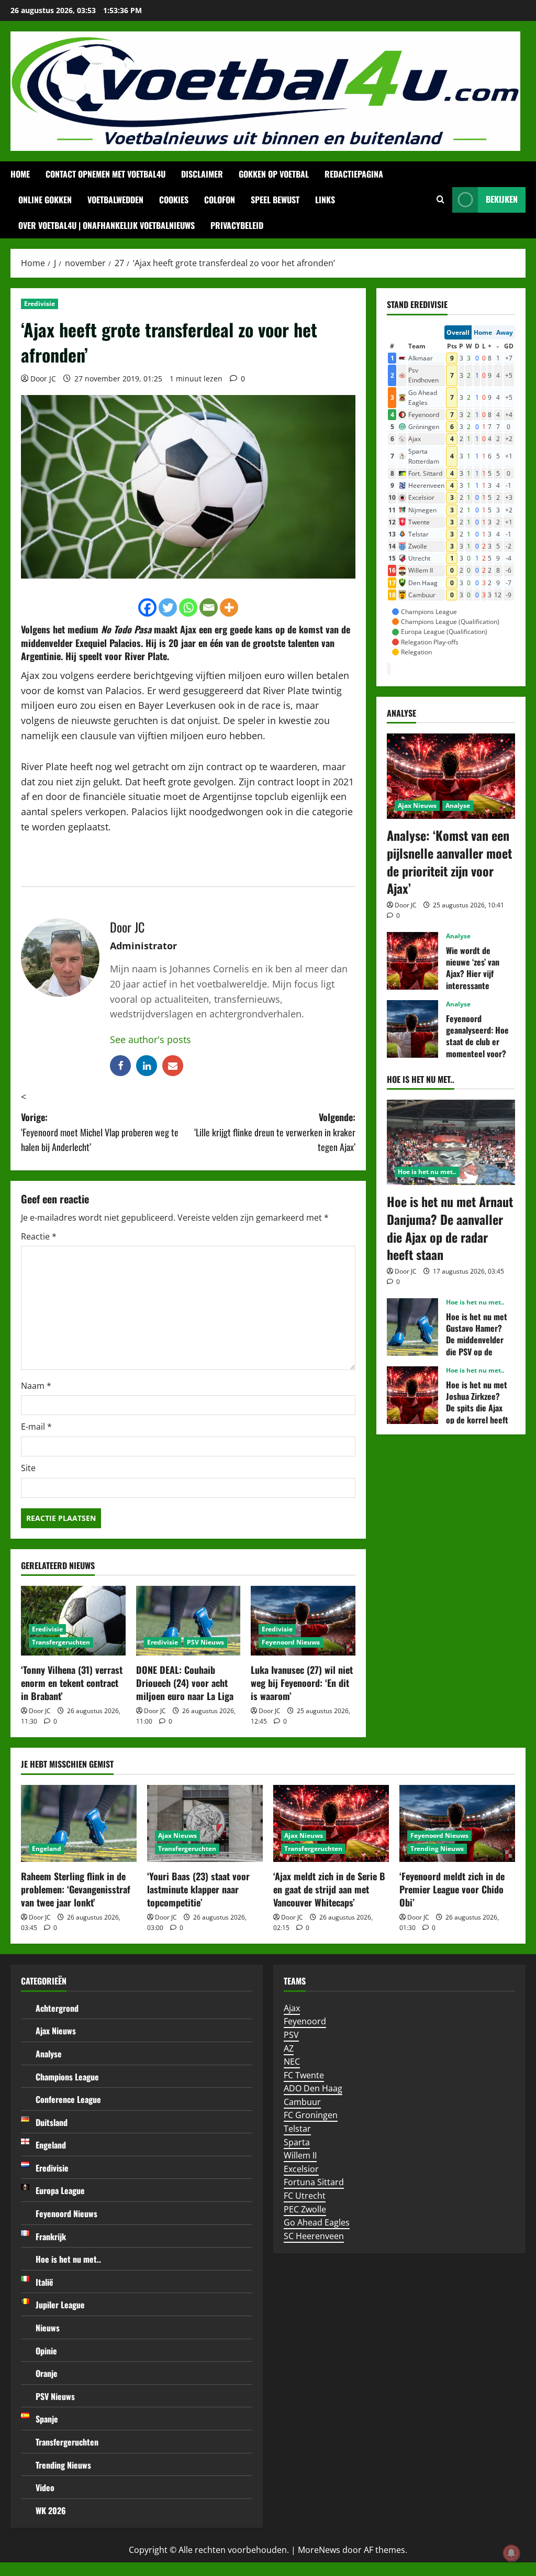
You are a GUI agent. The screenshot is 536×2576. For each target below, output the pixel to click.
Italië (44, 2282)
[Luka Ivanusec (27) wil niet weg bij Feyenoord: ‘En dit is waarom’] (303, 1621)
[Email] (209, 607)
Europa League (60, 2190)
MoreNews (319, 2550)
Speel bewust (275, 200)
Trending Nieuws (437, 1849)
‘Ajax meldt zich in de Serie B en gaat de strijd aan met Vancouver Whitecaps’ (329, 1889)
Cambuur (302, 2102)
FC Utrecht (305, 2196)
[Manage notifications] (511, 2553)
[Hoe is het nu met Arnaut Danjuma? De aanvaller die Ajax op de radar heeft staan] (451, 1142)
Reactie (39, 1236)
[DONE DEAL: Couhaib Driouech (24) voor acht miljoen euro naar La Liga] (188, 1621)
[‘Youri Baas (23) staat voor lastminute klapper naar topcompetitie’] (205, 1823)
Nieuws (48, 2328)
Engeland (47, 1849)
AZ (289, 2048)
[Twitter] (168, 607)
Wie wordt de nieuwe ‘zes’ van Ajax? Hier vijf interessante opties (412, 961)
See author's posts (150, 1039)
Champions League (67, 2077)
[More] (229, 607)
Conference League (68, 2099)
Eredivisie (40, 304)
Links (325, 200)
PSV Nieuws (205, 1642)
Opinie (46, 2351)
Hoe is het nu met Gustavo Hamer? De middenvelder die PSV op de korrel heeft (412, 1327)
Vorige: (100, 1132)
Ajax (292, 2008)
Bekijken (502, 199)
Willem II (300, 2155)
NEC (292, 2062)
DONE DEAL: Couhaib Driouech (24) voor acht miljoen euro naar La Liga (185, 1683)
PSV (291, 2035)
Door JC (43, 379)
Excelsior (301, 2169)
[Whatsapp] (188, 607)
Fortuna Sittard (314, 2182)
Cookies (174, 200)
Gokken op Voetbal (274, 174)
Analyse (458, 805)
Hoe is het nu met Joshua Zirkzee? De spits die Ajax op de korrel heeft (412, 1395)
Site (28, 1468)
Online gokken (45, 200)
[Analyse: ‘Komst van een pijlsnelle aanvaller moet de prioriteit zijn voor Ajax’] (451, 776)
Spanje (47, 2419)
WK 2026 (51, 2511)
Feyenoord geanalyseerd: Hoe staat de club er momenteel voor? (412, 1029)
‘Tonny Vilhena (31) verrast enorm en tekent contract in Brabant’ (72, 1683)
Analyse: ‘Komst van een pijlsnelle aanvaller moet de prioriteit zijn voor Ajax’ (449, 862)
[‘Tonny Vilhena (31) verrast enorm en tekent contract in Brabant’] (73, 1621)
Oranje (47, 2373)
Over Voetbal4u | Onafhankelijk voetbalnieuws (107, 225)
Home (20, 174)
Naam (36, 1386)
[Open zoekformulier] (440, 200)
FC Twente (304, 2075)
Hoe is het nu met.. (427, 1172)
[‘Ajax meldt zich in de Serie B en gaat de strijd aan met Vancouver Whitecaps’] (331, 1823)
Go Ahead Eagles (317, 2222)
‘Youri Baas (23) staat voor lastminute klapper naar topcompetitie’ (198, 1889)
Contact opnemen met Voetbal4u (105, 174)
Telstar (297, 2129)
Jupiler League (60, 2305)
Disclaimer (202, 174)
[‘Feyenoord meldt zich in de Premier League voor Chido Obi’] (457, 1823)
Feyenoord (305, 2021)
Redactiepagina (354, 174)
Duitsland (52, 2122)
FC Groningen (311, 2115)
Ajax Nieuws (417, 805)
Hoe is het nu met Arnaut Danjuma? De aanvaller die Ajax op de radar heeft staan (450, 1228)
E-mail (36, 1427)
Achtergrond (57, 2008)
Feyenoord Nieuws (291, 1642)
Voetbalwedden (115, 200)
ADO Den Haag (313, 2088)
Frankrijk (51, 2237)
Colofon (220, 200)
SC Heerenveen (314, 2236)
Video (45, 2487)
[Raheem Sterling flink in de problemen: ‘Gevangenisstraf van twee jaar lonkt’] (79, 1823)
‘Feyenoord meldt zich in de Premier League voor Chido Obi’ (452, 1889)
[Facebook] (147, 607)
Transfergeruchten (61, 1642)
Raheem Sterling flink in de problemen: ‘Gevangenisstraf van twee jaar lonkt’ (76, 1889)
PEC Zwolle (305, 2209)
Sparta (297, 2142)
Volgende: (275, 1132)
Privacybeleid (237, 225)
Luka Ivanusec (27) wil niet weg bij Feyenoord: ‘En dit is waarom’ (302, 1683)
